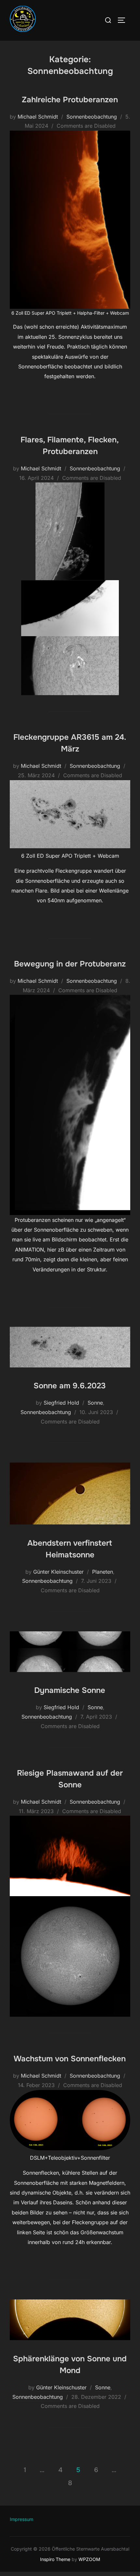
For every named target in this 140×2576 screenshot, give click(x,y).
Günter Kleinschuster (58, 1572)
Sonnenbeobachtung (92, 117)
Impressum (21, 2519)
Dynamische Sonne (70, 1690)
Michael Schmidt (38, 117)
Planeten (103, 1572)
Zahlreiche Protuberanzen (70, 100)
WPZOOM (89, 2559)
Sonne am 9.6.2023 (70, 1386)
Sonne (95, 1403)
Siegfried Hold (61, 1403)
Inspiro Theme (55, 2559)
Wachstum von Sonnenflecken (70, 2059)
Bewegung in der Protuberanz (70, 964)
